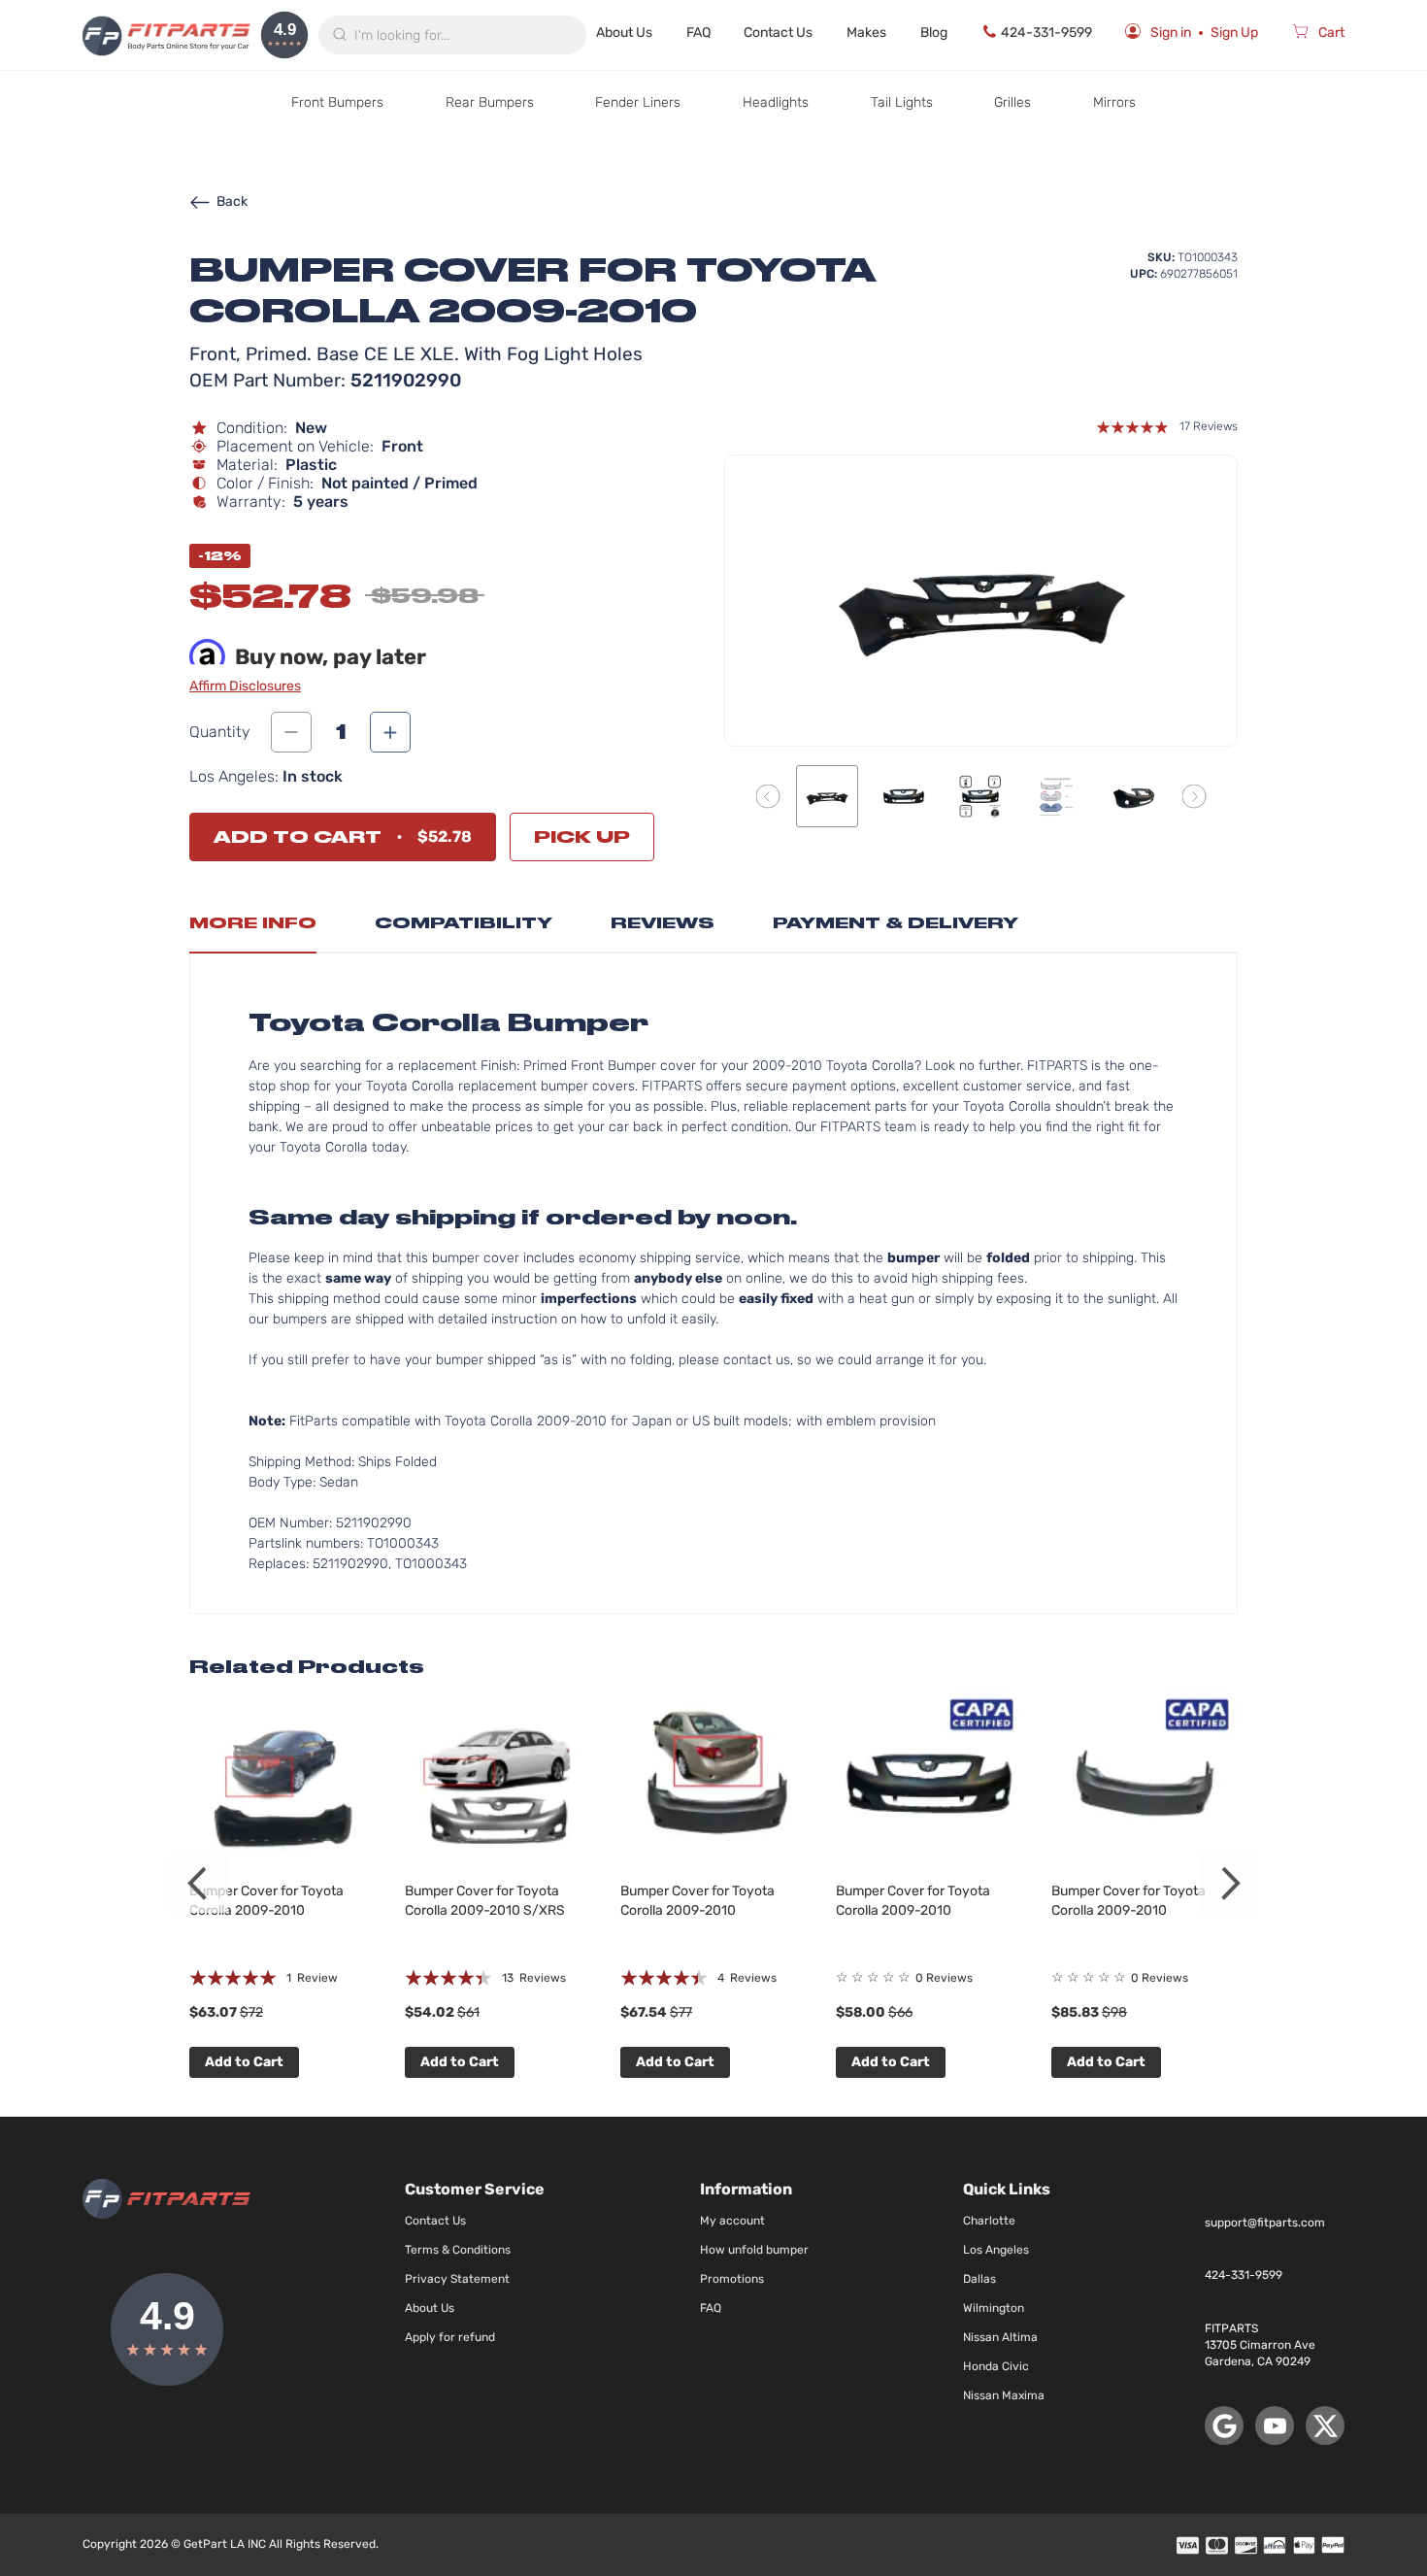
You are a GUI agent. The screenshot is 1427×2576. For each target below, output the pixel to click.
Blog (934, 33)
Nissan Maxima (1004, 2395)
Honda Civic (996, 2366)
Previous (199, 1884)
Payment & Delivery (896, 923)
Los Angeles (996, 2250)
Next (1228, 1884)
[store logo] (166, 35)
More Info (253, 923)
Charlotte (989, 2221)
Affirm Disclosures (245, 686)
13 (534, 1978)
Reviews (663, 923)
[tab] (253, 928)
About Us (624, 33)
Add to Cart (244, 2062)
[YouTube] (1275, 2425)
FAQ (698, 33)
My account (732, 2221)
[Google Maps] (1224, 2425)
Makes (866, 33)
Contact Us (778, 33)
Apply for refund (450, 2337)
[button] (768, 796)
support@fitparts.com (1265, 2223)
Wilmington (994, 2308)
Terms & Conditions (458, 2250)
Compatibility (464, 923)
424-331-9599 (1046, 33)
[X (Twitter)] (1325, 2425)
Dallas (979, 2279)
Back (232, 201)
